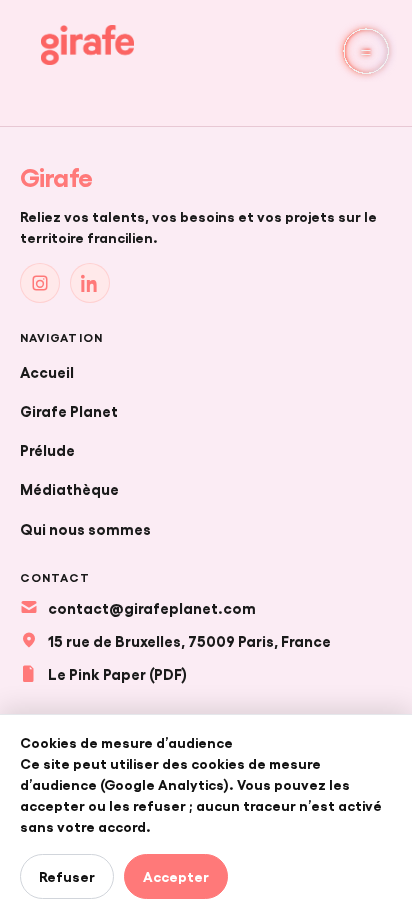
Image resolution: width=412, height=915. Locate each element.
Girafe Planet (69, 410)
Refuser (67, 875)
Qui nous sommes (85, 528)
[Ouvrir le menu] (366, 51)
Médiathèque (69, 488)
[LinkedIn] (90, 283)
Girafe (56, 176)
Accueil (47, 371)
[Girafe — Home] (87, 45)
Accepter (176, 875)
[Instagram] (40, 283)
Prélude (47, 449)
